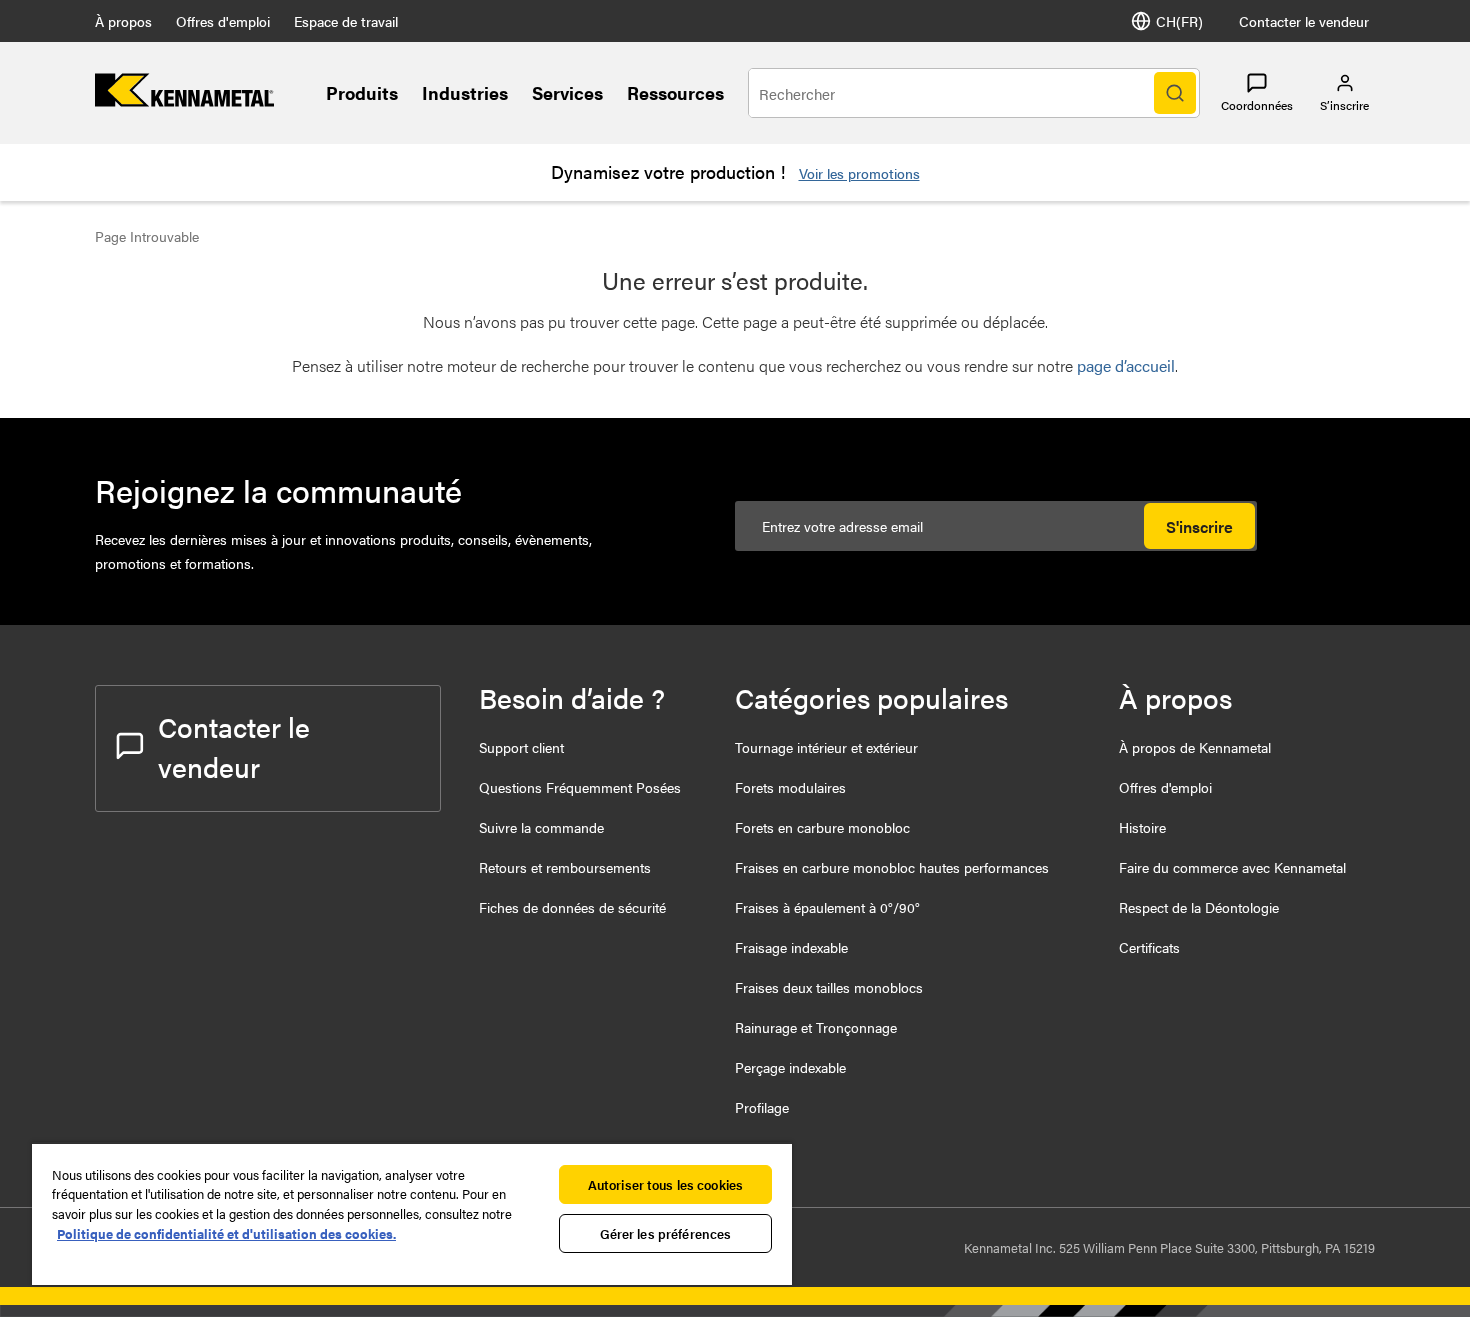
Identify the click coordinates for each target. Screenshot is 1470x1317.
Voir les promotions (859, 173)
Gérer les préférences (666, 1233)
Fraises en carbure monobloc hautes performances (892, 867)
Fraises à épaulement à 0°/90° (827, 907)
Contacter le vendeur (1304, 21)
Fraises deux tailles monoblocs (829, 987)
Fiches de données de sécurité (572, 907)
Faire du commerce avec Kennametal (1232, 867)
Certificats (1149, 947)
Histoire (1142, 827)
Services (567, 92)
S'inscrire (1199, 526)
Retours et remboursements (565, 867)
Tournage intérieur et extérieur (826, 747)
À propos (123, 21)
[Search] (1175, 93)
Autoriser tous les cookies (665, 1184)
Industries (465, 92)
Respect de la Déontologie (1199, 907)
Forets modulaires (790, 787)
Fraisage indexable (791, 947)
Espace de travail (346, 21)
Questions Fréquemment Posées (580, 787)
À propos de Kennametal (1195, 747)
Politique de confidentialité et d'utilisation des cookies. (226, 1233)
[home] (184, 100)
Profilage (762, 1107)
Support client (521, 747)
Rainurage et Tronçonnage (816, 1027)
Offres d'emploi (223, 21)
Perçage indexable (790, 1067)
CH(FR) (1179, 21)
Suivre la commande (541, 827)
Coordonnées (1257, 105)
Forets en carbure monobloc (822, 827)
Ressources (675, 92)
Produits (362, 92)
